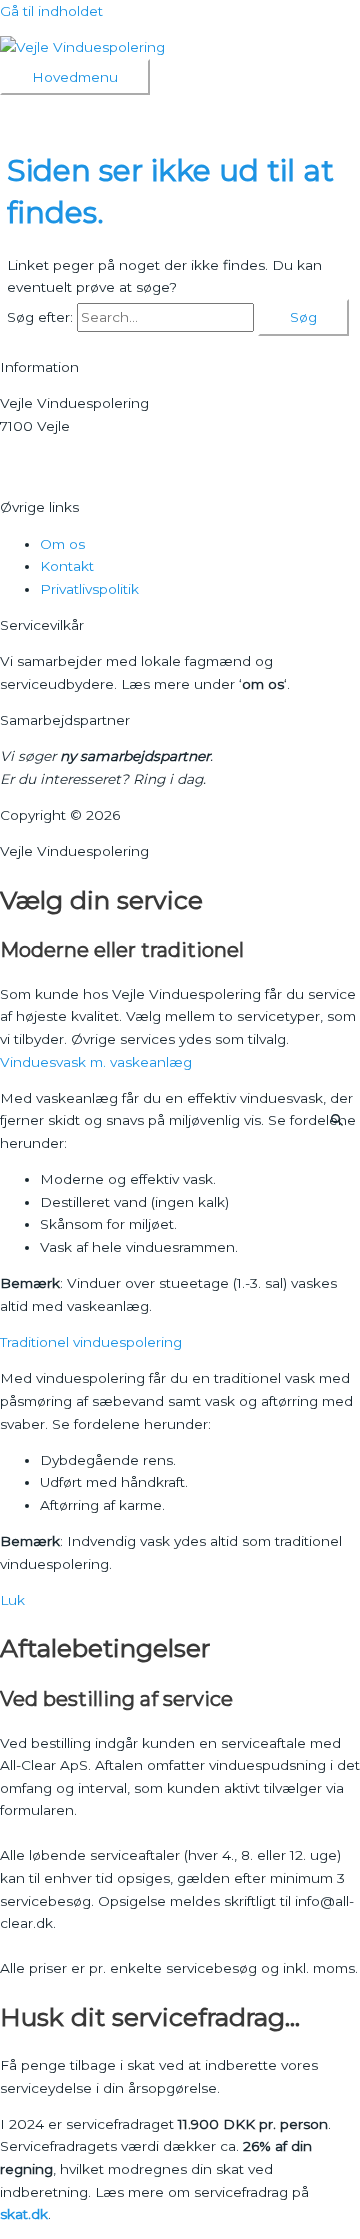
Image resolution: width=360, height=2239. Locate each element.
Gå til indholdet (51, 11)
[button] (180, 1062)
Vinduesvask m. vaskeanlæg (96, 1062)
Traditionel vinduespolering (91, 1342)
